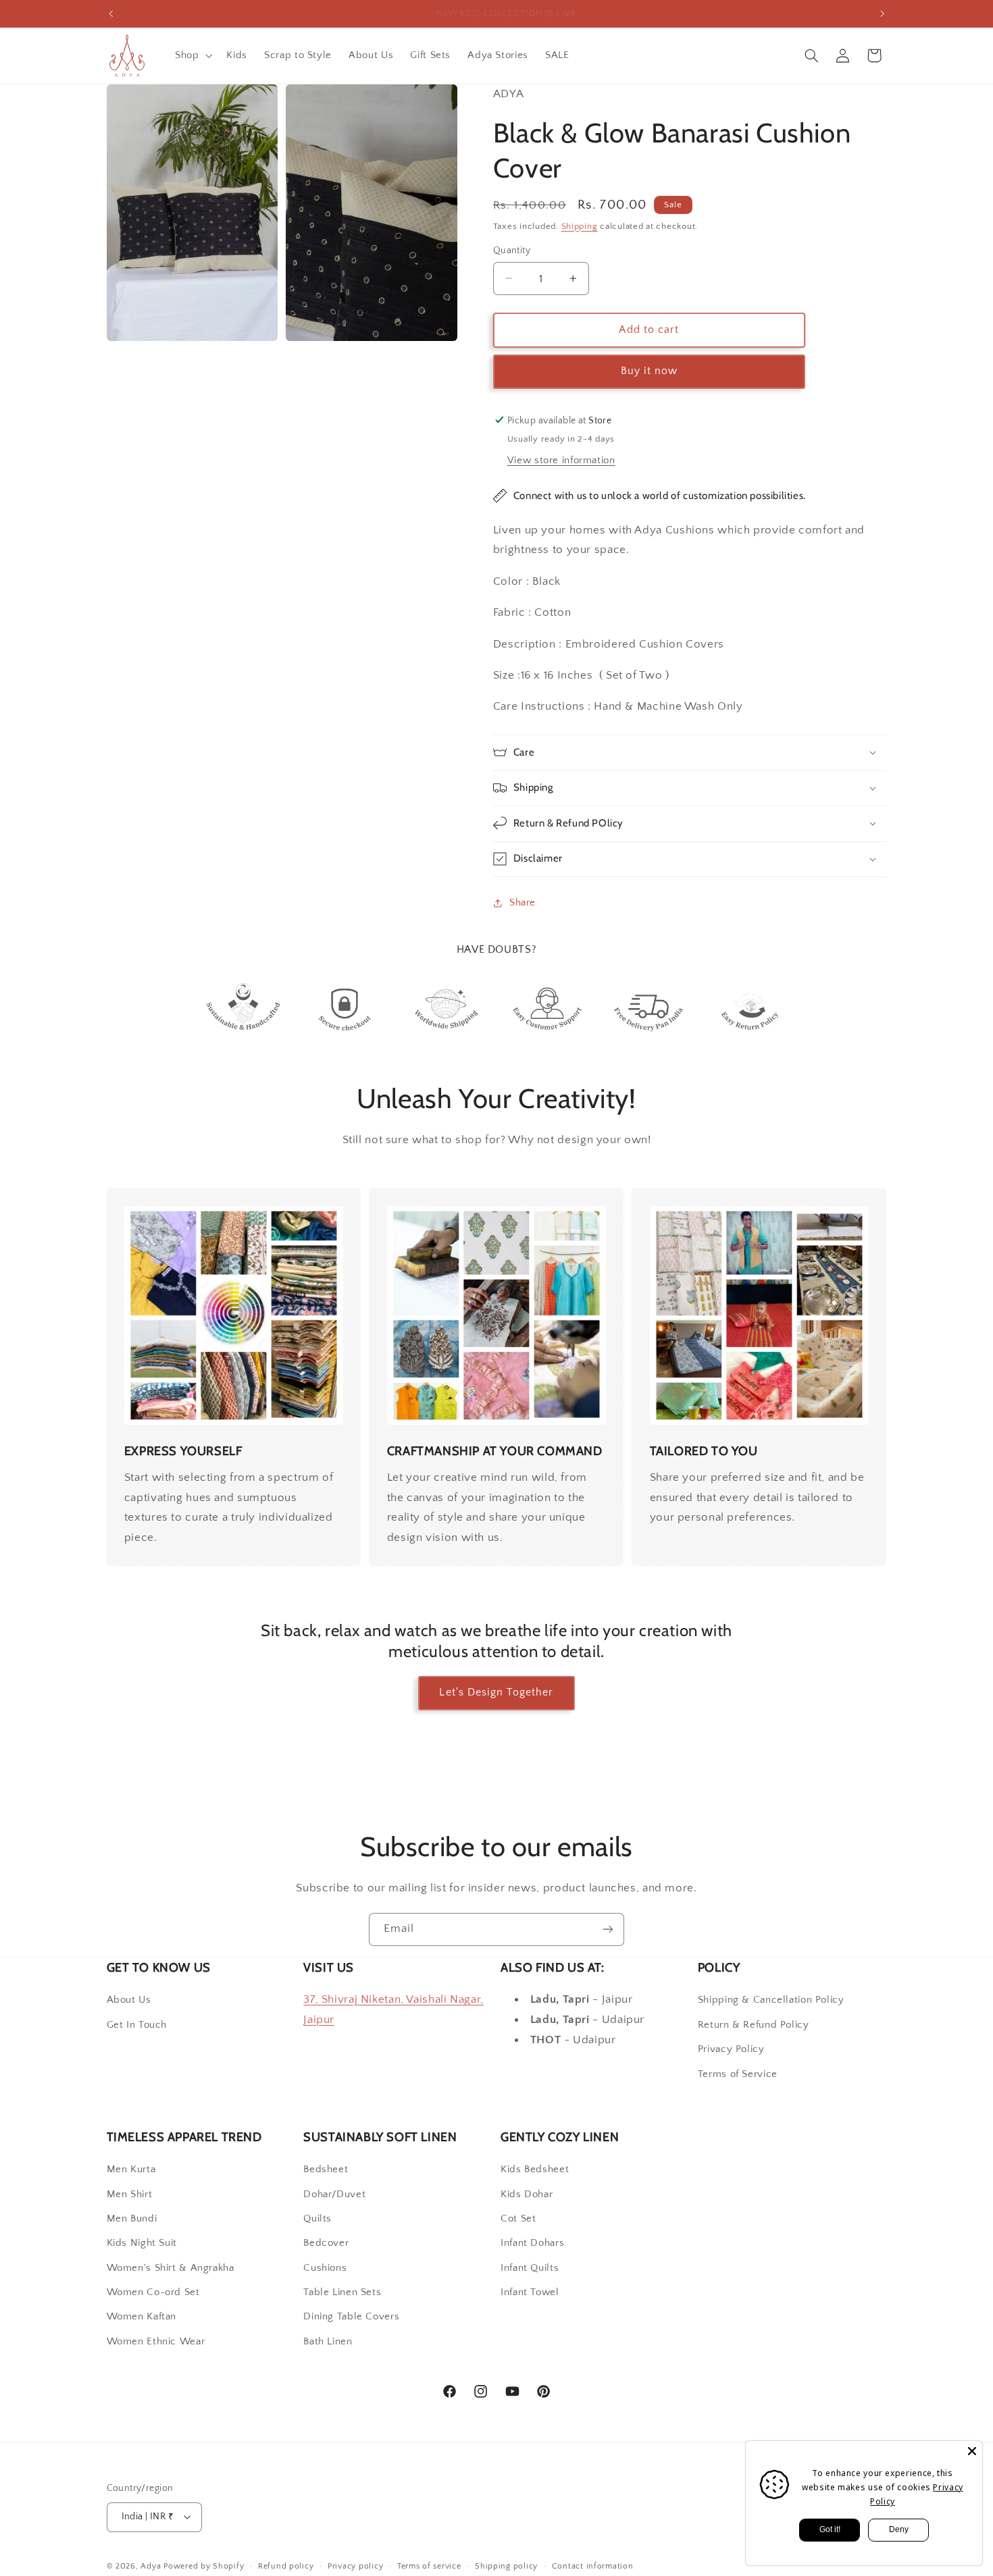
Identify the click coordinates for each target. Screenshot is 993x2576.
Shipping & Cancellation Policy (771, 2000)
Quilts (317, 2219)
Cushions (325, 2268)
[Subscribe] (608, 1929)
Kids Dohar (527, 2194)
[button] (192, 55)
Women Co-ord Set (153, 2292)
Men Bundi (132, 2219)
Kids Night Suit (142, 2243)
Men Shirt (130, 2194)
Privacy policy (355, 2566)
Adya (151, 2566)
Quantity (512, 251)
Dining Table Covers (351, 2317)
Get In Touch (137, 2025)
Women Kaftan (142, 2317)
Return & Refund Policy (754, 2025)
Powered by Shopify (204, 2566)
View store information (561, 460)
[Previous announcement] (111, 14)
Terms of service (429, 2566)
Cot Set (518, 2219)
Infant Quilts (530, 2268)
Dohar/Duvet (334, 2194)
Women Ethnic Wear (156, 2342)
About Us (129, 2000)
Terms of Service (738, 2074)
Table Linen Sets (342, 2292)
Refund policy (286, 2566)
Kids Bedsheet (535, 2170)
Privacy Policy (731, 2049)
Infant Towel (530, 2292)
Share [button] (523, 902)
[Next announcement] (882, 14)
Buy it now (650, 371)
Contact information (593, 2566)
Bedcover (326, 2243)
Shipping (580, 226)
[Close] (972, 2451)
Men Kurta (131, 2170)
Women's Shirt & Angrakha (171, 2268)
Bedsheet (326, 2170)
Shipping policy (506, 2566)
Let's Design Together (496, 1692)
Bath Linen (328, 2342)
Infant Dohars (532, 2243)
